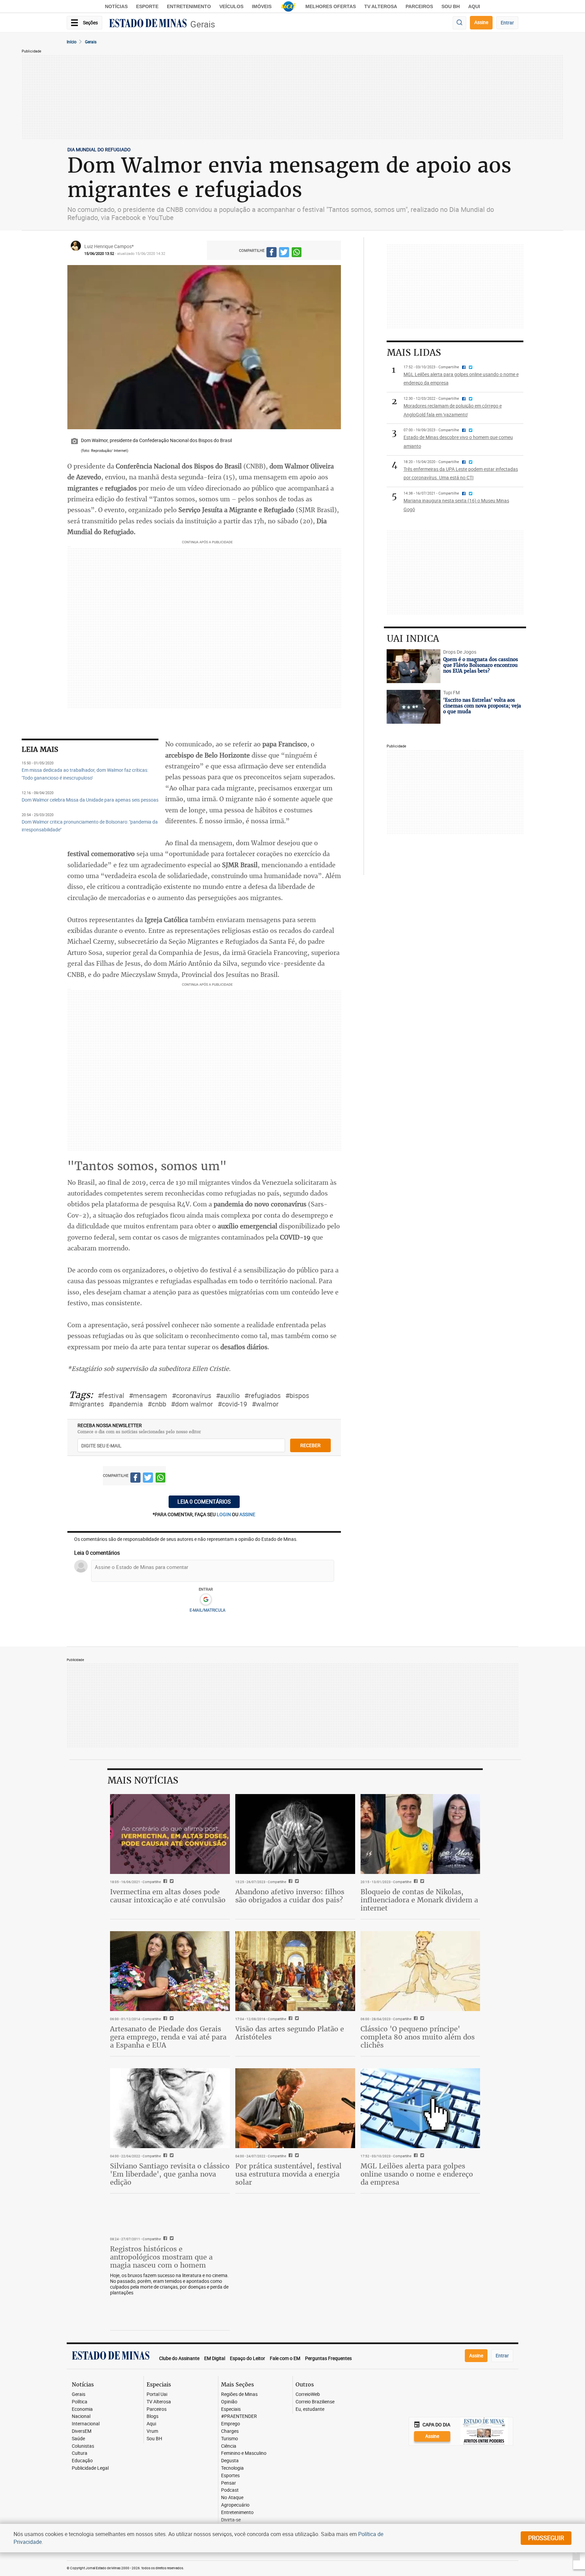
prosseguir (546, 2538)
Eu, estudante (310, 2409)
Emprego (231, 2424)
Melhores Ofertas (331, 6)
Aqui (151, 2424)
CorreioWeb (308, 2394)
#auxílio (228, 1395)
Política (80, 2402)
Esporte (147, 6)
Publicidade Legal (90, 2468)
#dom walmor (192, 1404)
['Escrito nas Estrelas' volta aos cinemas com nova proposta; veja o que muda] (414, 707)
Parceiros (419, 6)
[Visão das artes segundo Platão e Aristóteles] (295, 1971)
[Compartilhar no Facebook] (272, 253)
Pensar (229, 2483)
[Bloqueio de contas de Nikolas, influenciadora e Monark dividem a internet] (420, 1834)
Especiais (231, 2409)
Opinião (229, 2402)
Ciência (229, 2446)
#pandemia (126, 1404)
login (224, 1514)
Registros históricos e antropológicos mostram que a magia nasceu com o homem (161, 2257)
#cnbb (157, 1404)
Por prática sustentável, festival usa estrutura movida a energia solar (288, 2174)
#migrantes (86, 1404)
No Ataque (232, 2498)
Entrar (507, 23)
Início (72, 42)
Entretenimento (189, 6)
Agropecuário (235, 2505)
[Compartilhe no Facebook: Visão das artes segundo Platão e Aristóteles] (290, 2019)
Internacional (86, 2424)
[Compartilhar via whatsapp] (297, 253)
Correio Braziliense (315, 2402)
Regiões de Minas (239, 2394)
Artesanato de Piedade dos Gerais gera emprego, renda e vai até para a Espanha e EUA (168, 2037)
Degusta (230, 2461)
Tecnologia (232, 2468)
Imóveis (262, 6)
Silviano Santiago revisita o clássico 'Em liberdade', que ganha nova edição (170, 2174)
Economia (82, 2409)
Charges (230, 2431)
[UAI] (288, 6)
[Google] (206, 1600)
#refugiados (263, 1395)
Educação (82, 2461)
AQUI (474, 6)
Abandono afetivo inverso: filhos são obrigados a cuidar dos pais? (290, 1896)
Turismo (230, 2439)
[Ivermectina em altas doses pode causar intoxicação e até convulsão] (170, 1834)
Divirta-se (231, 2520)
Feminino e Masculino (244, 2453)
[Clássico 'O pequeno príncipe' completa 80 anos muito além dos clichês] (420, 1971)
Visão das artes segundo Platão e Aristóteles (290, 2033)
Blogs (153, 2416)
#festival (111, 1395)
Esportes (230, 2476)
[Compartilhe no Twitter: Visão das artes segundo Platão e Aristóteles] (296, 2019)
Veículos (231, 6)
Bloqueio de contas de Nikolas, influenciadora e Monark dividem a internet (419, 1900)
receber (310, 1445)
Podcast (230, 2490)
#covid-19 (232, 1404)
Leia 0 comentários (204, 1502)
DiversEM (82, 2431)
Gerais (203, 24)
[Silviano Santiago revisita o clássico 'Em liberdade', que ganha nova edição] (170, 2108)
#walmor (265, 1404)
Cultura (80, 2453)
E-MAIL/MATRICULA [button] (208, 1610)
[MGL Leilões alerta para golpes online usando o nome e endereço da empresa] (420, 2108)
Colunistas (83, 2446)
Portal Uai (157, 2394)
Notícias (116, 6)
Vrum (152, 2431)
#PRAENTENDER (239, 2416)
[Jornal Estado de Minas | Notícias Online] (148, 24)
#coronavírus (192, 1395)
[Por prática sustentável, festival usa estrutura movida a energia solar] (295, 2108)
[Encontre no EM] (459, 23)
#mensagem (148, 1395)
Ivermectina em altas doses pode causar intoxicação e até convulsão (168, 1896)
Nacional (81, 2416)
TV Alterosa (381, 6)
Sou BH (451, 6)
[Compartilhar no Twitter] (284, 253)
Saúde (78, 2439)
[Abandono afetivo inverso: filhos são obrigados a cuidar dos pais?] (295, 1834)
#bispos (297, 1395)
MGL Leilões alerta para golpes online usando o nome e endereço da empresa (417, 2174)
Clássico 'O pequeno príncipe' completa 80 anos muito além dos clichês (418, 2037)
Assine (481, 22)
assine (247, 1514)
